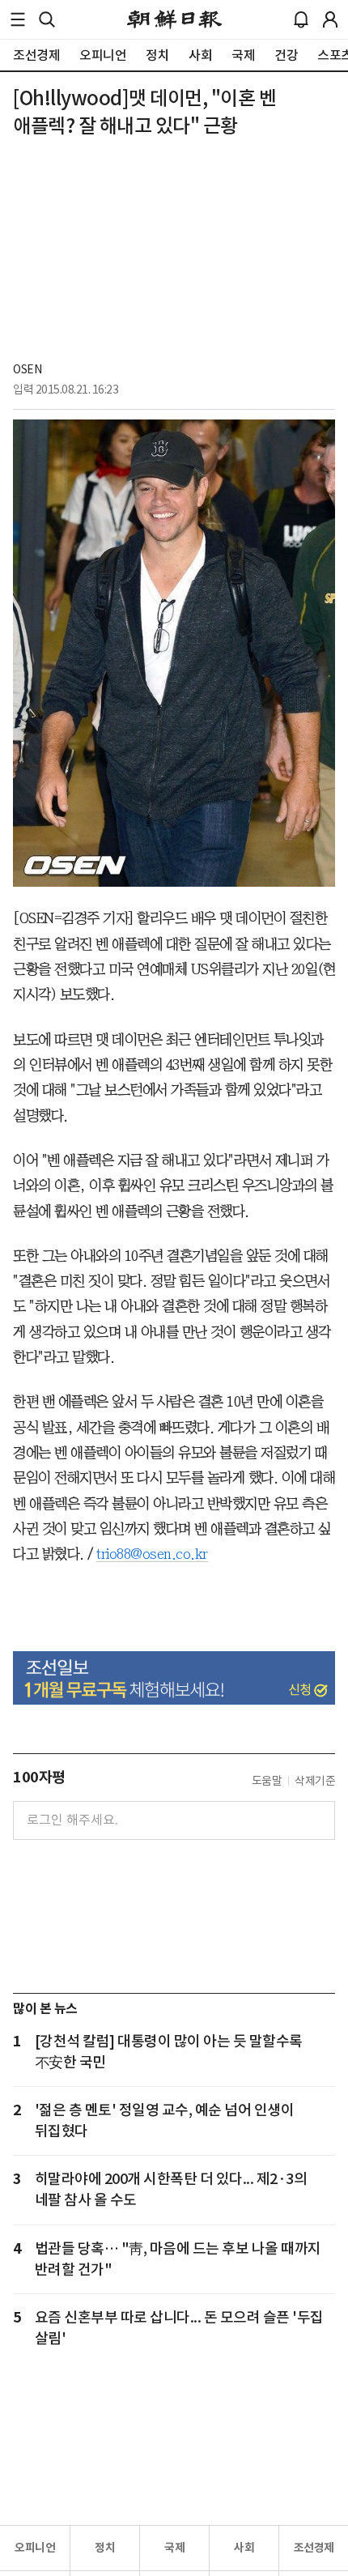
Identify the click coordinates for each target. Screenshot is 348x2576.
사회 (244, 2548)
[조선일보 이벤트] (174, 1678)
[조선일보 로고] (174, 19)
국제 (174, 2548)
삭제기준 (315, 1781)
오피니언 (35, 2548)
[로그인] (330, 19)
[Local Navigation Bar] (18, 19)
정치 (105, 2548)
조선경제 (314, 2548)
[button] (18, 19)
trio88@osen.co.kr (152, 1554)
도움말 (267, 1781)
